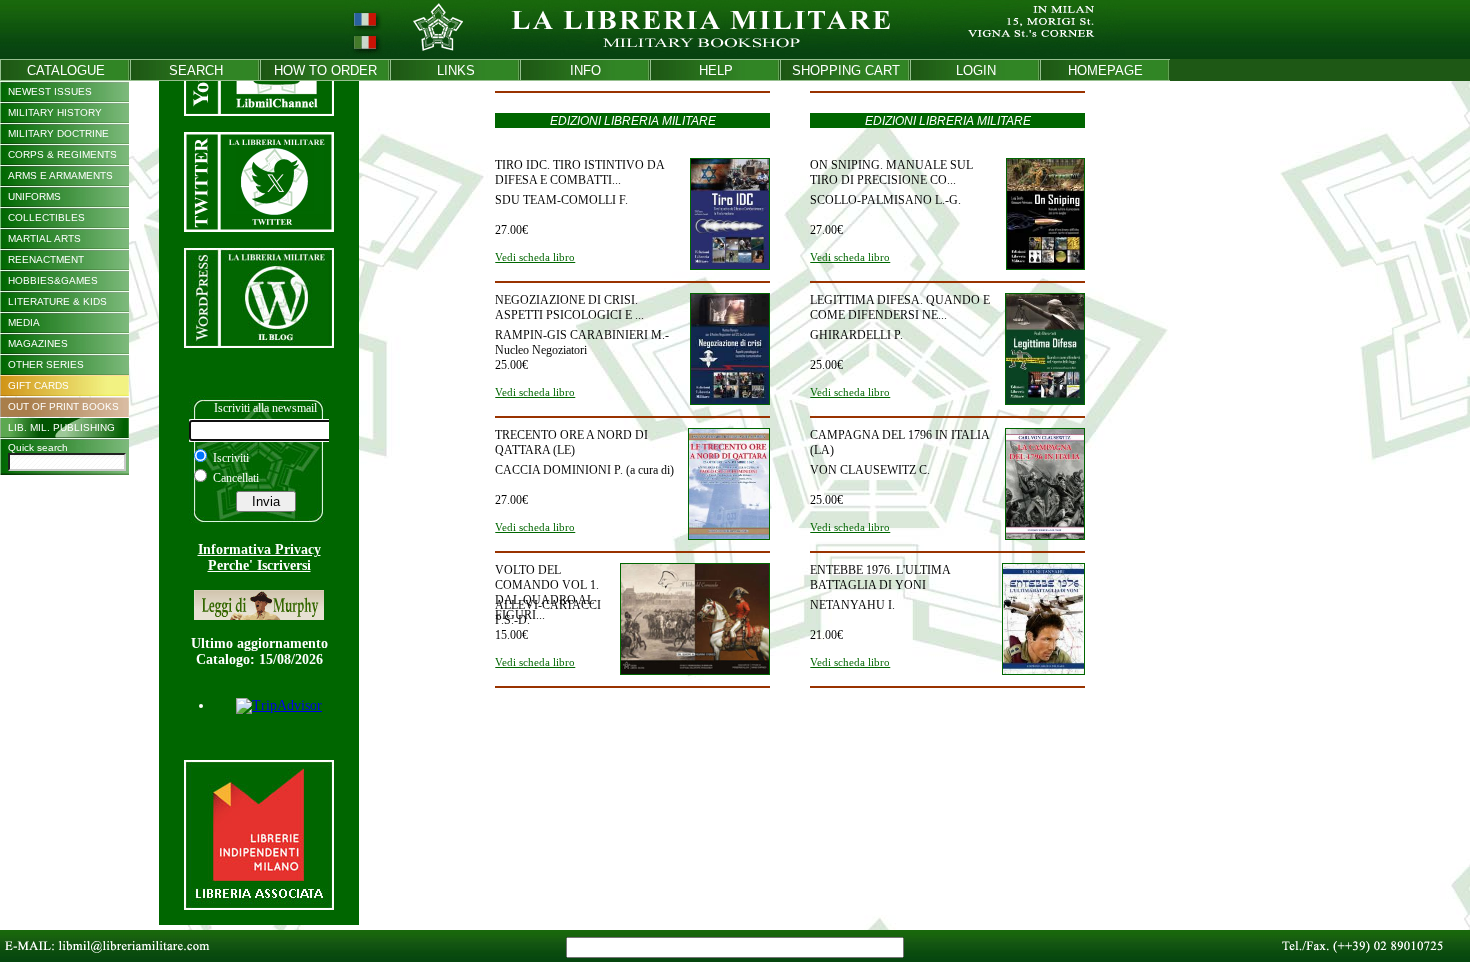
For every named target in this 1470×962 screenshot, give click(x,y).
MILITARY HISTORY (55, 112)
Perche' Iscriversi (259, 565)
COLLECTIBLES (46, 217)
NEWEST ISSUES (50, 91)
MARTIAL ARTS (44, 238)
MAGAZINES (38, 343)
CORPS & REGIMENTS (62, 154)
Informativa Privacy (259, 549)
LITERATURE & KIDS (57, 301)
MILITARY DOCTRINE (58, 133)
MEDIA (24, 322)
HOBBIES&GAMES (53, 280)
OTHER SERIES (46, 364)
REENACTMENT (46, 259)
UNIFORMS (34, 196)
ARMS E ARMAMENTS (60, 175)
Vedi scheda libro (535, 257)
